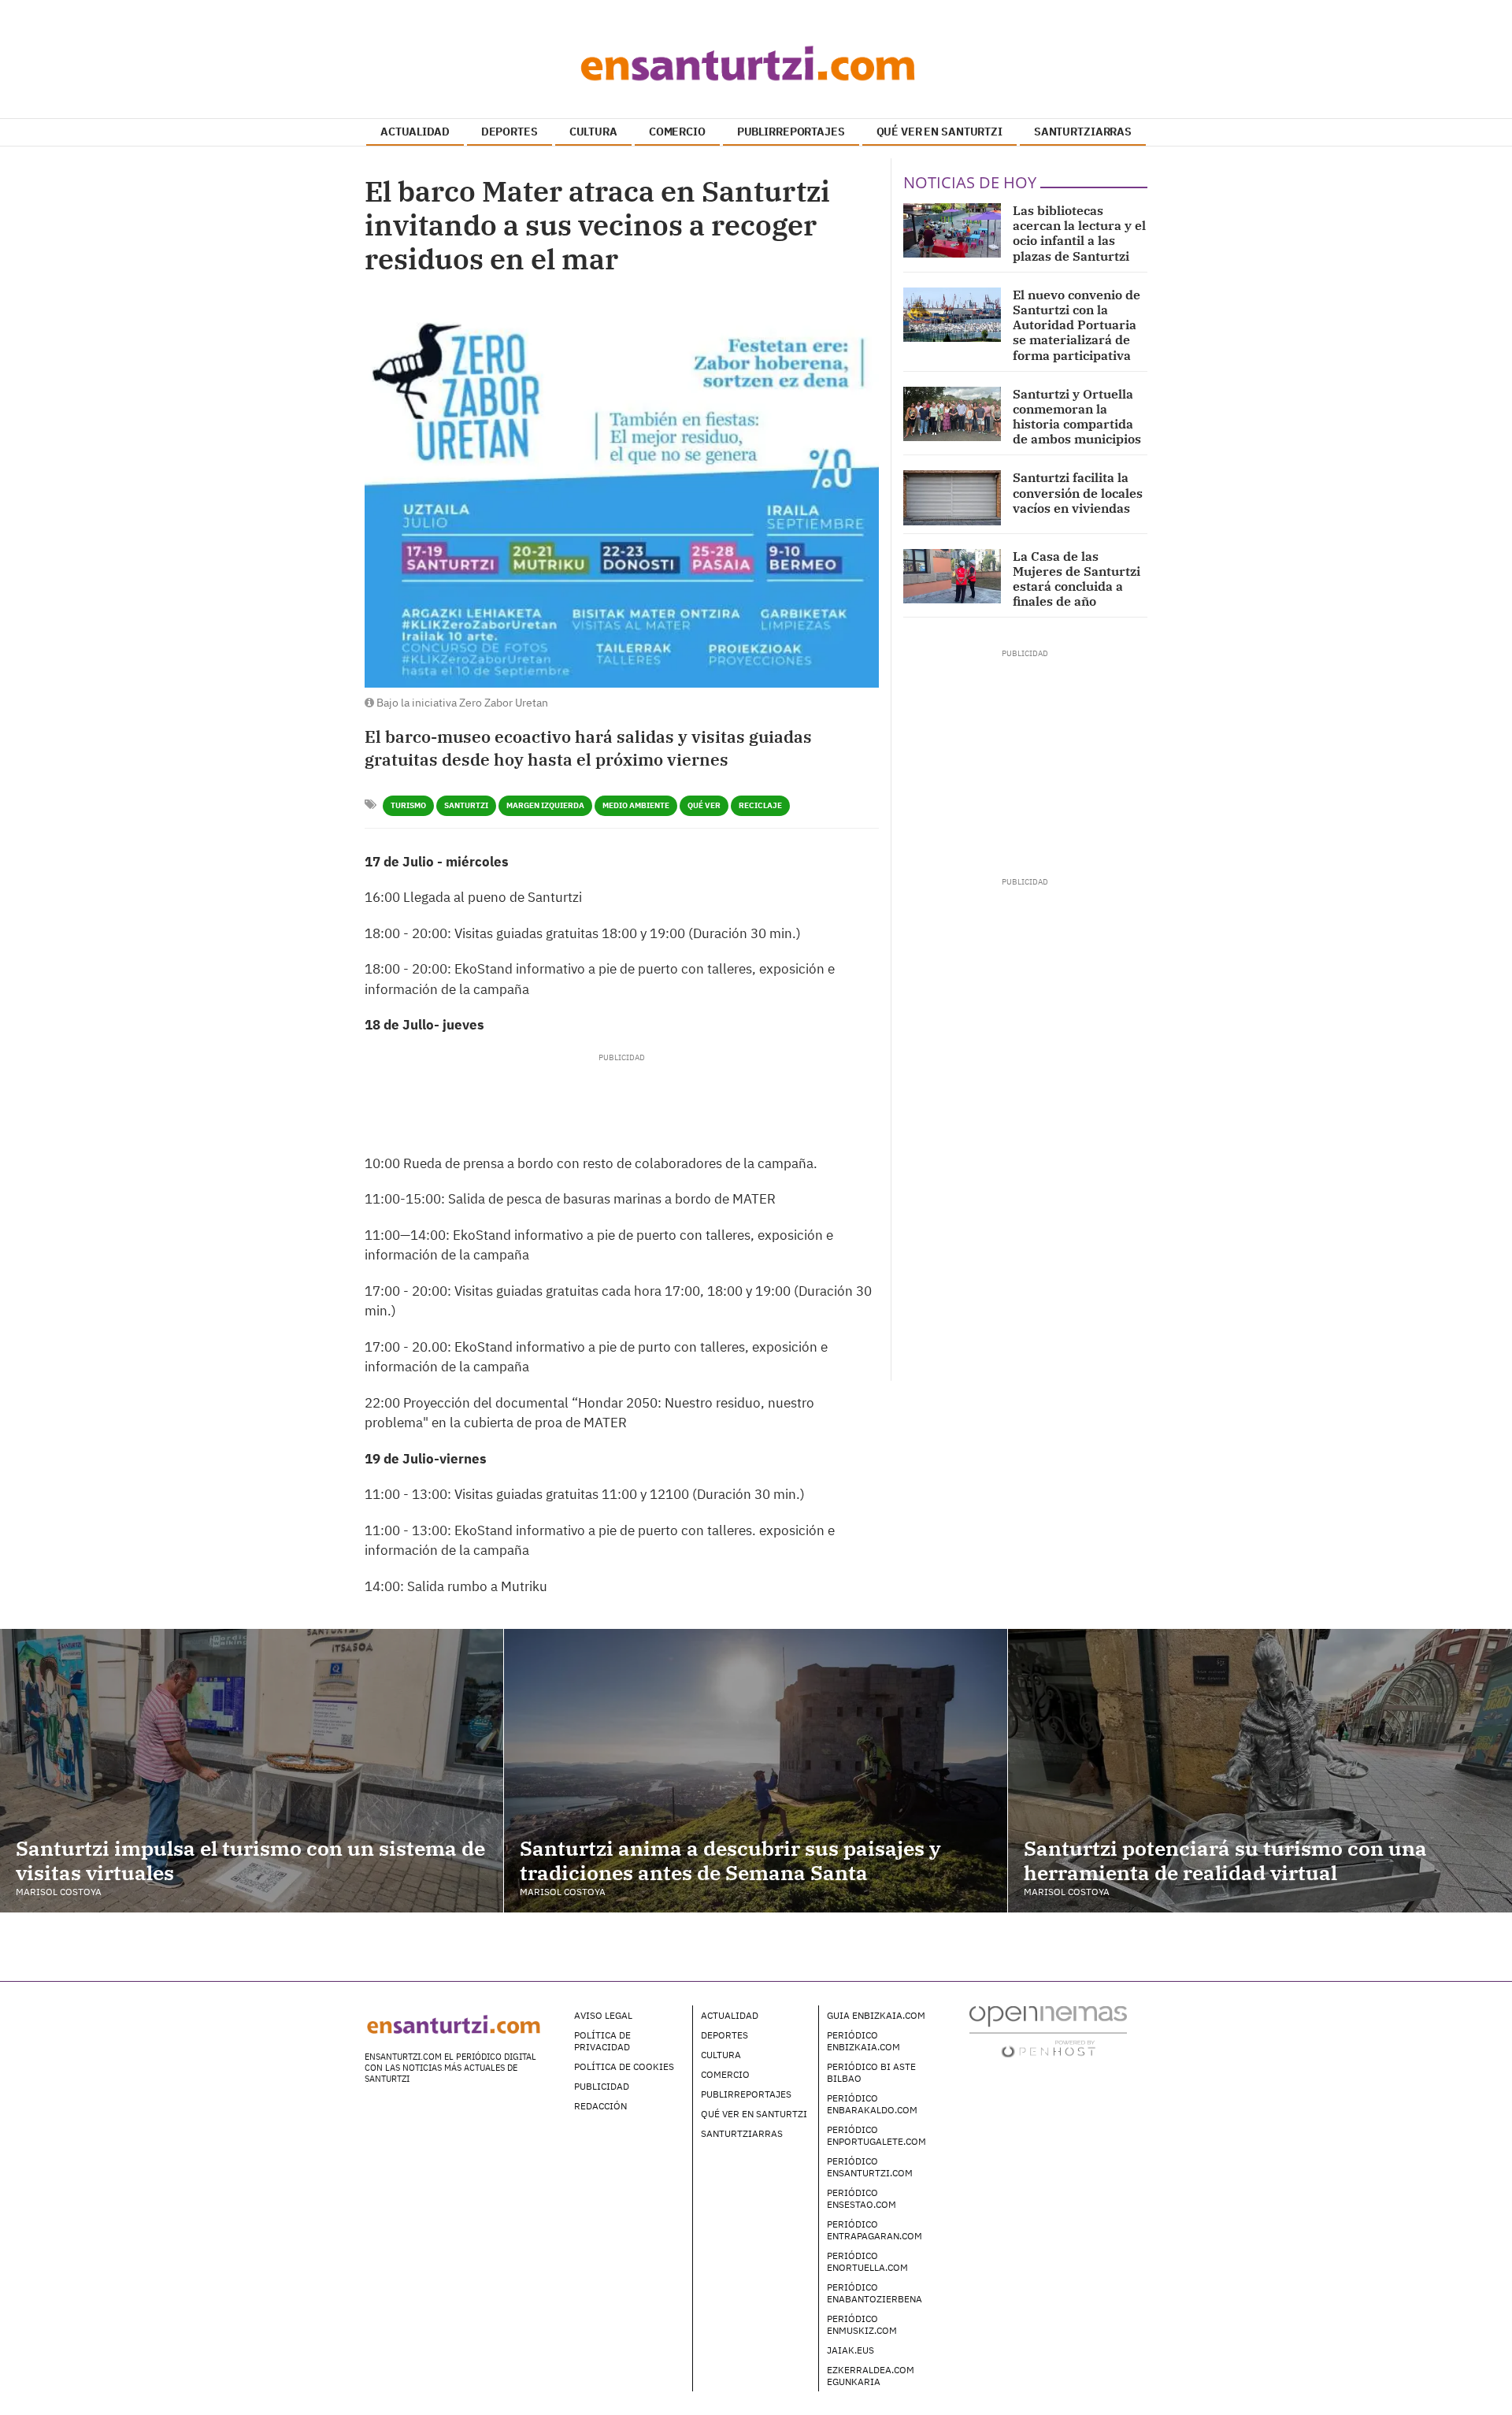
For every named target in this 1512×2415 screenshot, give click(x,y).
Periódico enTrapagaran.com (875, 2230)
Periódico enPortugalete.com (876, 2135)
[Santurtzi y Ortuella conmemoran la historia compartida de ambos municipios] (952, 414)
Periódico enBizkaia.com (863, 2041)
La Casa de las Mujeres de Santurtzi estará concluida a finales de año (1077, 579)
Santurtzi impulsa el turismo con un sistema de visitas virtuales (250, 1860)
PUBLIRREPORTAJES (791, 132)
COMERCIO (677, 132)
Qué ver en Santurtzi (754, 2114)
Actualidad (730, 2015)
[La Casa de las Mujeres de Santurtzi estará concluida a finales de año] (952, 576)
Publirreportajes (746, 2094)
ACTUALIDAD (415, 132)
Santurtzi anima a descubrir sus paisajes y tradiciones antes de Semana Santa (730, 1860)
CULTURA (593, 132)
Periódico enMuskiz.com (862, 2324)
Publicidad (602, 2086)
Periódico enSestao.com (862, 2198)
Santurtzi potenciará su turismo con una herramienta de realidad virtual (1225, 1860)
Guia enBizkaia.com (876, 2015)
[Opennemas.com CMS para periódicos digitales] (1048, 2031)
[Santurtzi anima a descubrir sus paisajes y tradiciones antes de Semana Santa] (756, 1770)
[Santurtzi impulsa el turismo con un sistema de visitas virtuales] (252, 1770)
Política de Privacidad (602, 2041)
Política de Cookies (624, 2066)
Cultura (721, 2055)
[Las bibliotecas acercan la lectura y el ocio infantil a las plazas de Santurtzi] (952, 230)
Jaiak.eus (850, 2350)
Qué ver (704, 805)
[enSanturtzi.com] (756, 63)
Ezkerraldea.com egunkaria (871, 2376)
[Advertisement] (621, 1099)
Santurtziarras (742, 2133)
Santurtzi (466, 805)
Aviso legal (603, 2015)
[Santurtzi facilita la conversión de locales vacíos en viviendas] (952, 497)
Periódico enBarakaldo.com (872, 2104)
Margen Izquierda (545, 805)
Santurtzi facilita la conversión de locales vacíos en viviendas (1078, 492)
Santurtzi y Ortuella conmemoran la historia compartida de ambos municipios (1077, 417)
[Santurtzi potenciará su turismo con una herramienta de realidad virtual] (1260, 1771)
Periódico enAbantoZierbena (875, 2293)
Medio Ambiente (636, 805)
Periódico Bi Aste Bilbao (871, 2072)
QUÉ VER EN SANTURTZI (939, 132)
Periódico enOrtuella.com (867, 2261)
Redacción (600, 2106)
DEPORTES (510, 132)
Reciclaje (760, 805)
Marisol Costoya (59, 1892)
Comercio (725, 2074)
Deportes (724, 2035)
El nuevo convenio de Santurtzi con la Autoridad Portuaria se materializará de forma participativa (1077, 325)
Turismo (408, 805)
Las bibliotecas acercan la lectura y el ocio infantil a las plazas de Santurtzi (1079, 233)
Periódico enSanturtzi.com (870, 2167)
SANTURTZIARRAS (1083, 132)
